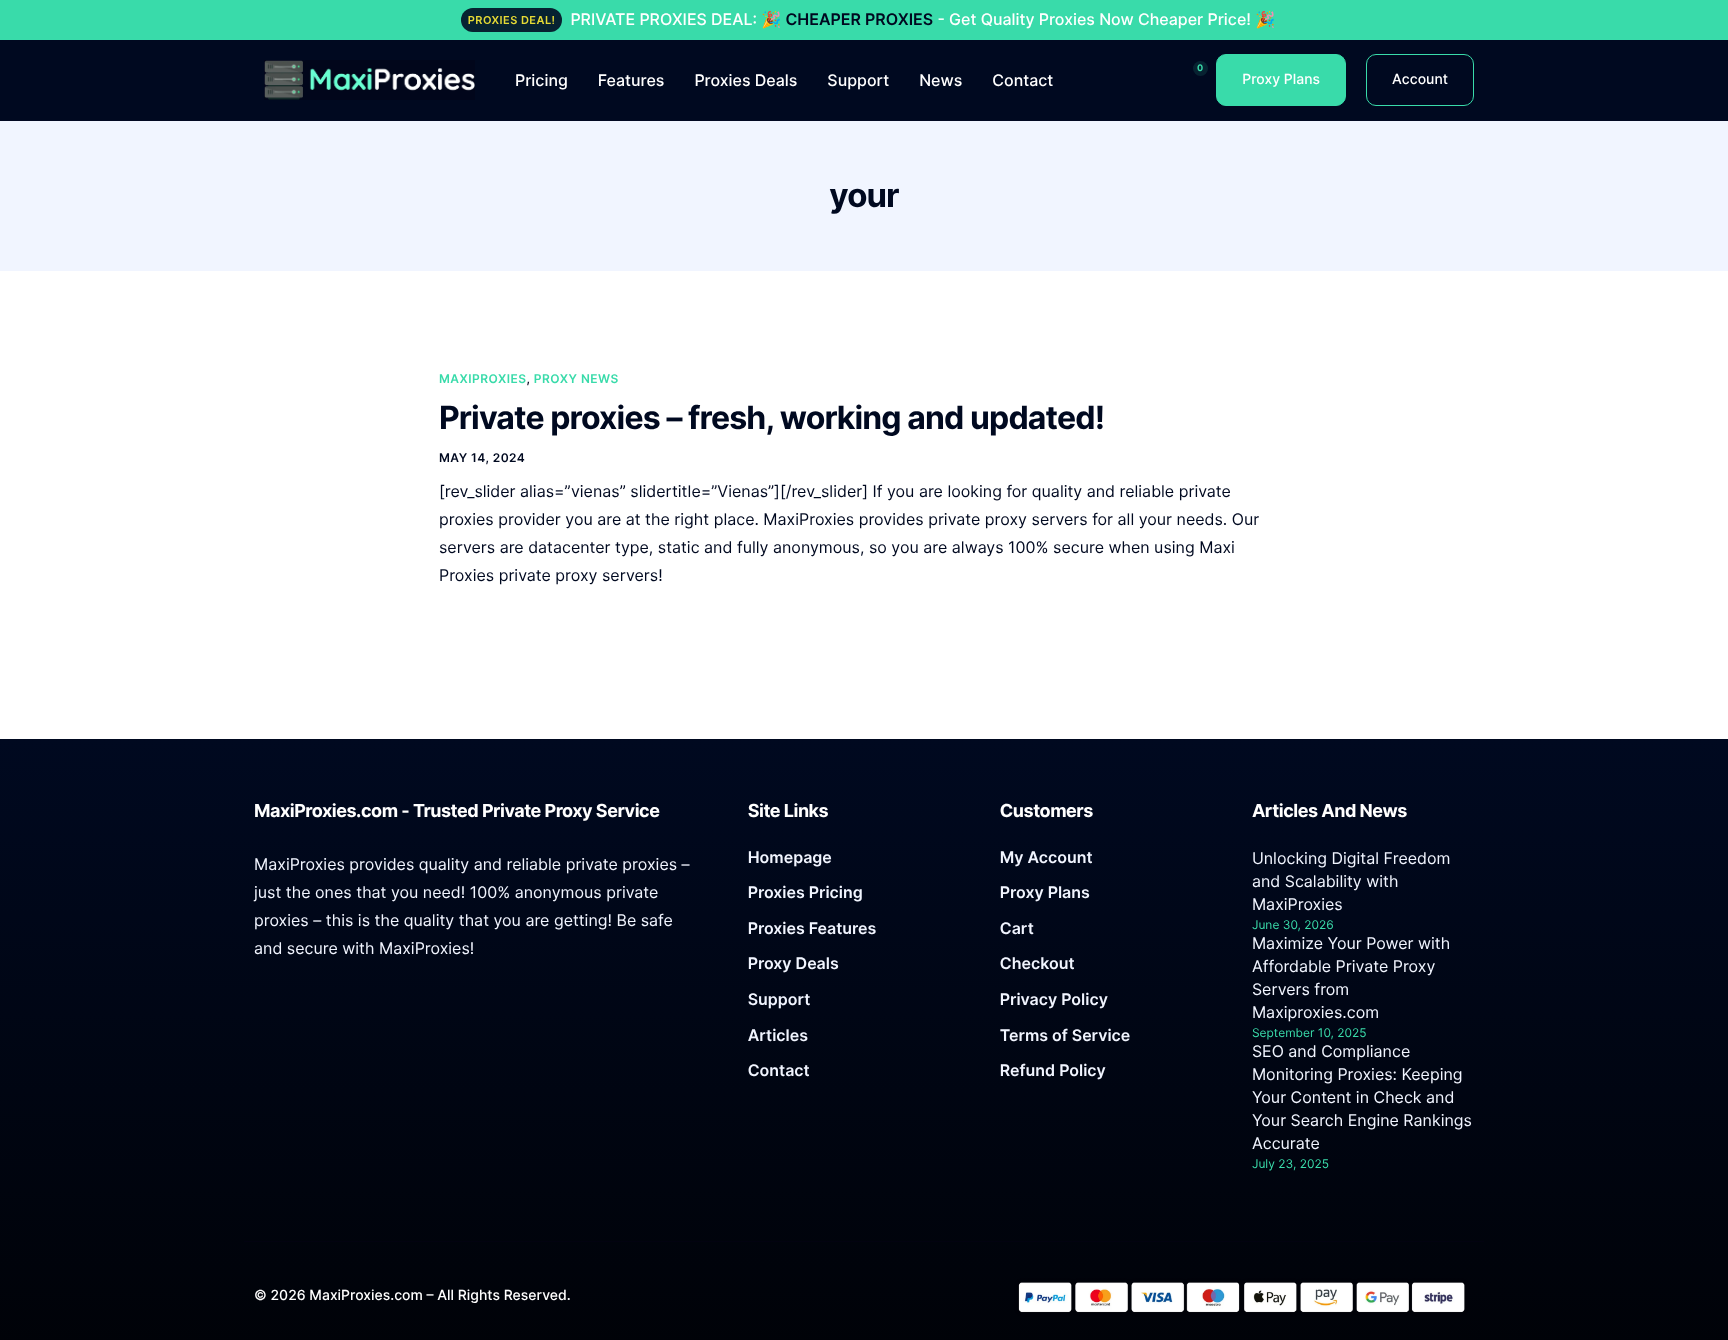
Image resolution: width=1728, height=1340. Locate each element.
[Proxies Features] (859, 934)
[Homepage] (859, 863)
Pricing (541, 80)
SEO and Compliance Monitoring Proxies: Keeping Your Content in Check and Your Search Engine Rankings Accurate (1362, 1097)
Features (631, 80)
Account (1420, 79)
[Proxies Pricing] (859, 898)
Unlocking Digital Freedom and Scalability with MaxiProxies (1351, 881)
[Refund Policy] (1111, 1076)
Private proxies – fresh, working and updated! (771, 417)
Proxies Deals (745, 80)
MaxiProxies (483, 378)
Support (858, 80)
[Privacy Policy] (1111, 1005)
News (940, 80)
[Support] (859, 1005)
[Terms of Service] (1111, 1041)
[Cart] (1111, 934)
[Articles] (859, 1041)
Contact (1022, 80)
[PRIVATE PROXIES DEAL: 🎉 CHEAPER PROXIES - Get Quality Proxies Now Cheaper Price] (864, 20)
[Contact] (859, 1076)
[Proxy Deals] (859, 969)
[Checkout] (1111, 969)
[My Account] (1111, 863)
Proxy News (576, 378)
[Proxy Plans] (1111, 898)
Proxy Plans (1281, 79)
